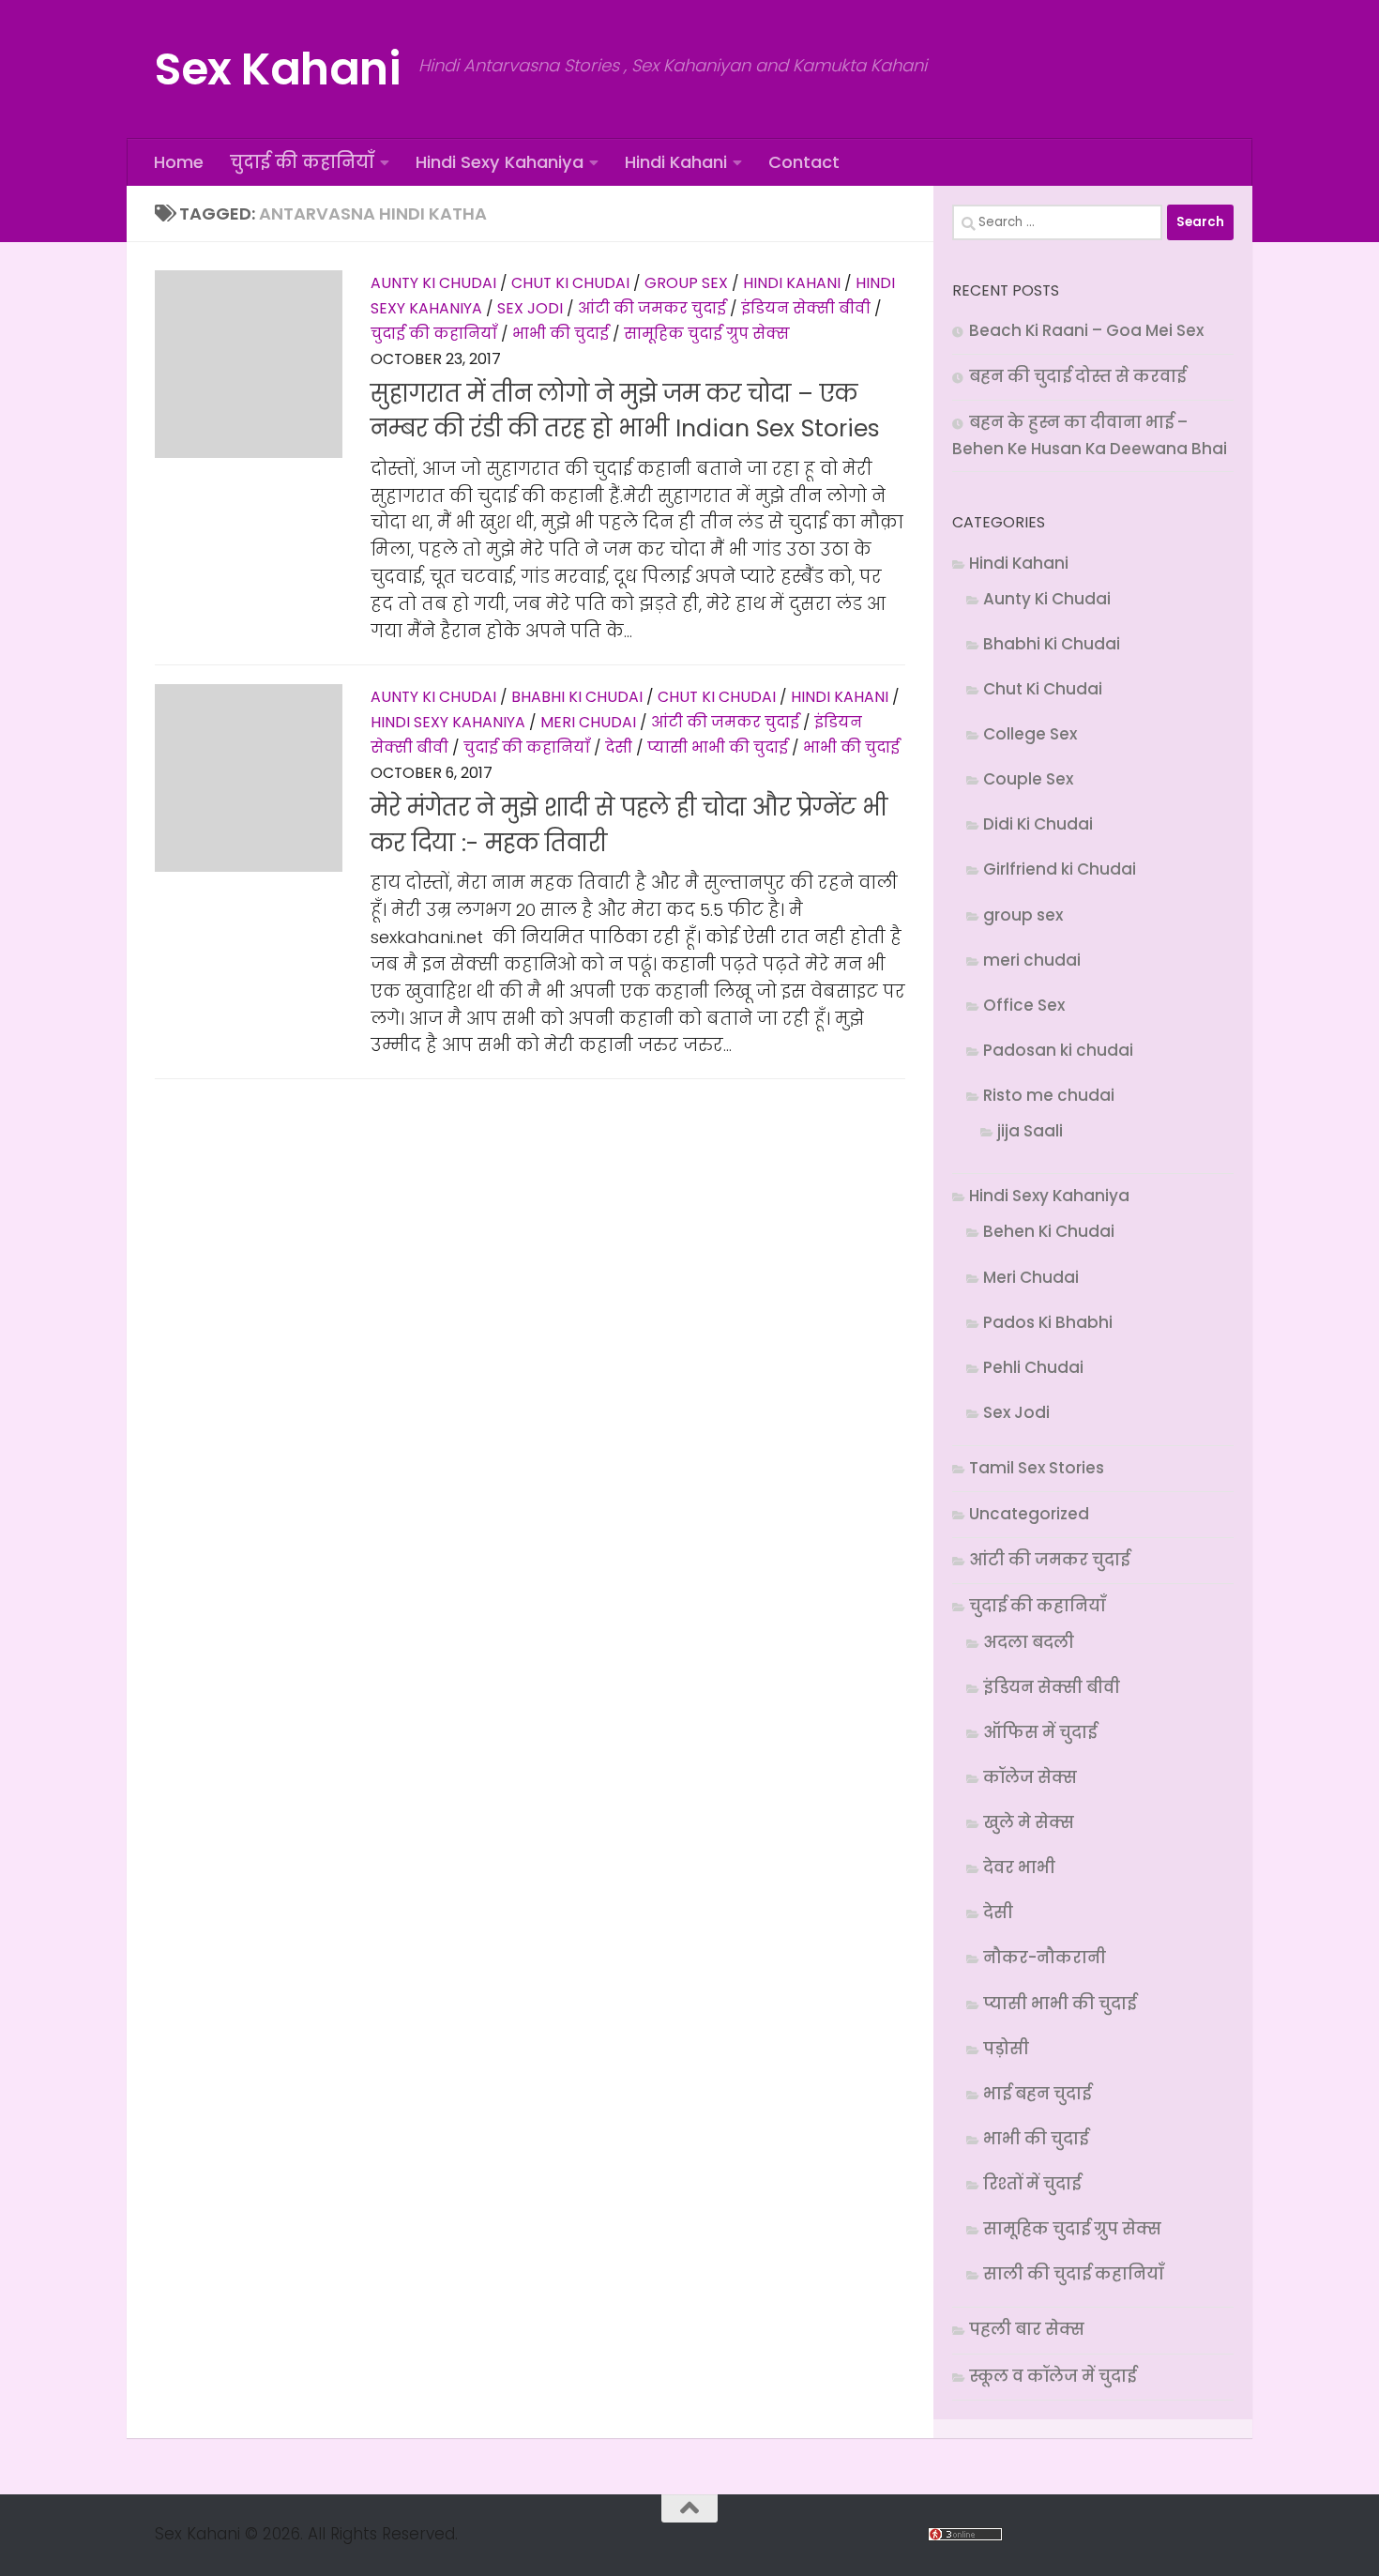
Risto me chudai (1049, 1095)
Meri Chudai (588, 722)
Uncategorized (1029, 1514)
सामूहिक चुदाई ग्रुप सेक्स (707, 334)
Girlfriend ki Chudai (1060, 869)
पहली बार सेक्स (1027, 2329)
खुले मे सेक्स (1029, 1822)
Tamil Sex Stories (1037, 1468)
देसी (619, 747)
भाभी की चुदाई (561, 334)
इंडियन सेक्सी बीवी (806, 308)
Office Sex (1024, 1005)
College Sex (1030, 734)
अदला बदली (1029, 1642)
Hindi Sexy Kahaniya (500, 162)
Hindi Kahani (676, 162)
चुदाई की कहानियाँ (302, 162)
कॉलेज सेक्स (1030, 1777)
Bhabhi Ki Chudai (577, 697)
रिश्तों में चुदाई (1032, 2184)
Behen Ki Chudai (1049, 1231)
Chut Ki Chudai (570, 283)
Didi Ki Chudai (1038, 824)
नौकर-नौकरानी (1045, 1958)
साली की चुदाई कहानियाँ (1074, 2274)
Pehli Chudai (1033, 1367)
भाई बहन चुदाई (1037, 2094)
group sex (686, 283)
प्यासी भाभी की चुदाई (718, 747)
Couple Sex (1028, 779)
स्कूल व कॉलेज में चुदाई (1053, 2376)
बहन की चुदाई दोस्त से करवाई (1077, 376)
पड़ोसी (1006, 2049)
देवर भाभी (1019, 1867)
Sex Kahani (277, 69)
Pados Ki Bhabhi (1048, 1322)
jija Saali (1030, 1131)
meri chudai (1032, 960)
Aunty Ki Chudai (433, 283)
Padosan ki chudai (1058, 1050)
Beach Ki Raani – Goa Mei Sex (1086, 330)
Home (179, 162)
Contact (804, 162)
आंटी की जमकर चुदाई (652, 308)
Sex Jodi (530, 308)
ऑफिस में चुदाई (1040, 1732)
